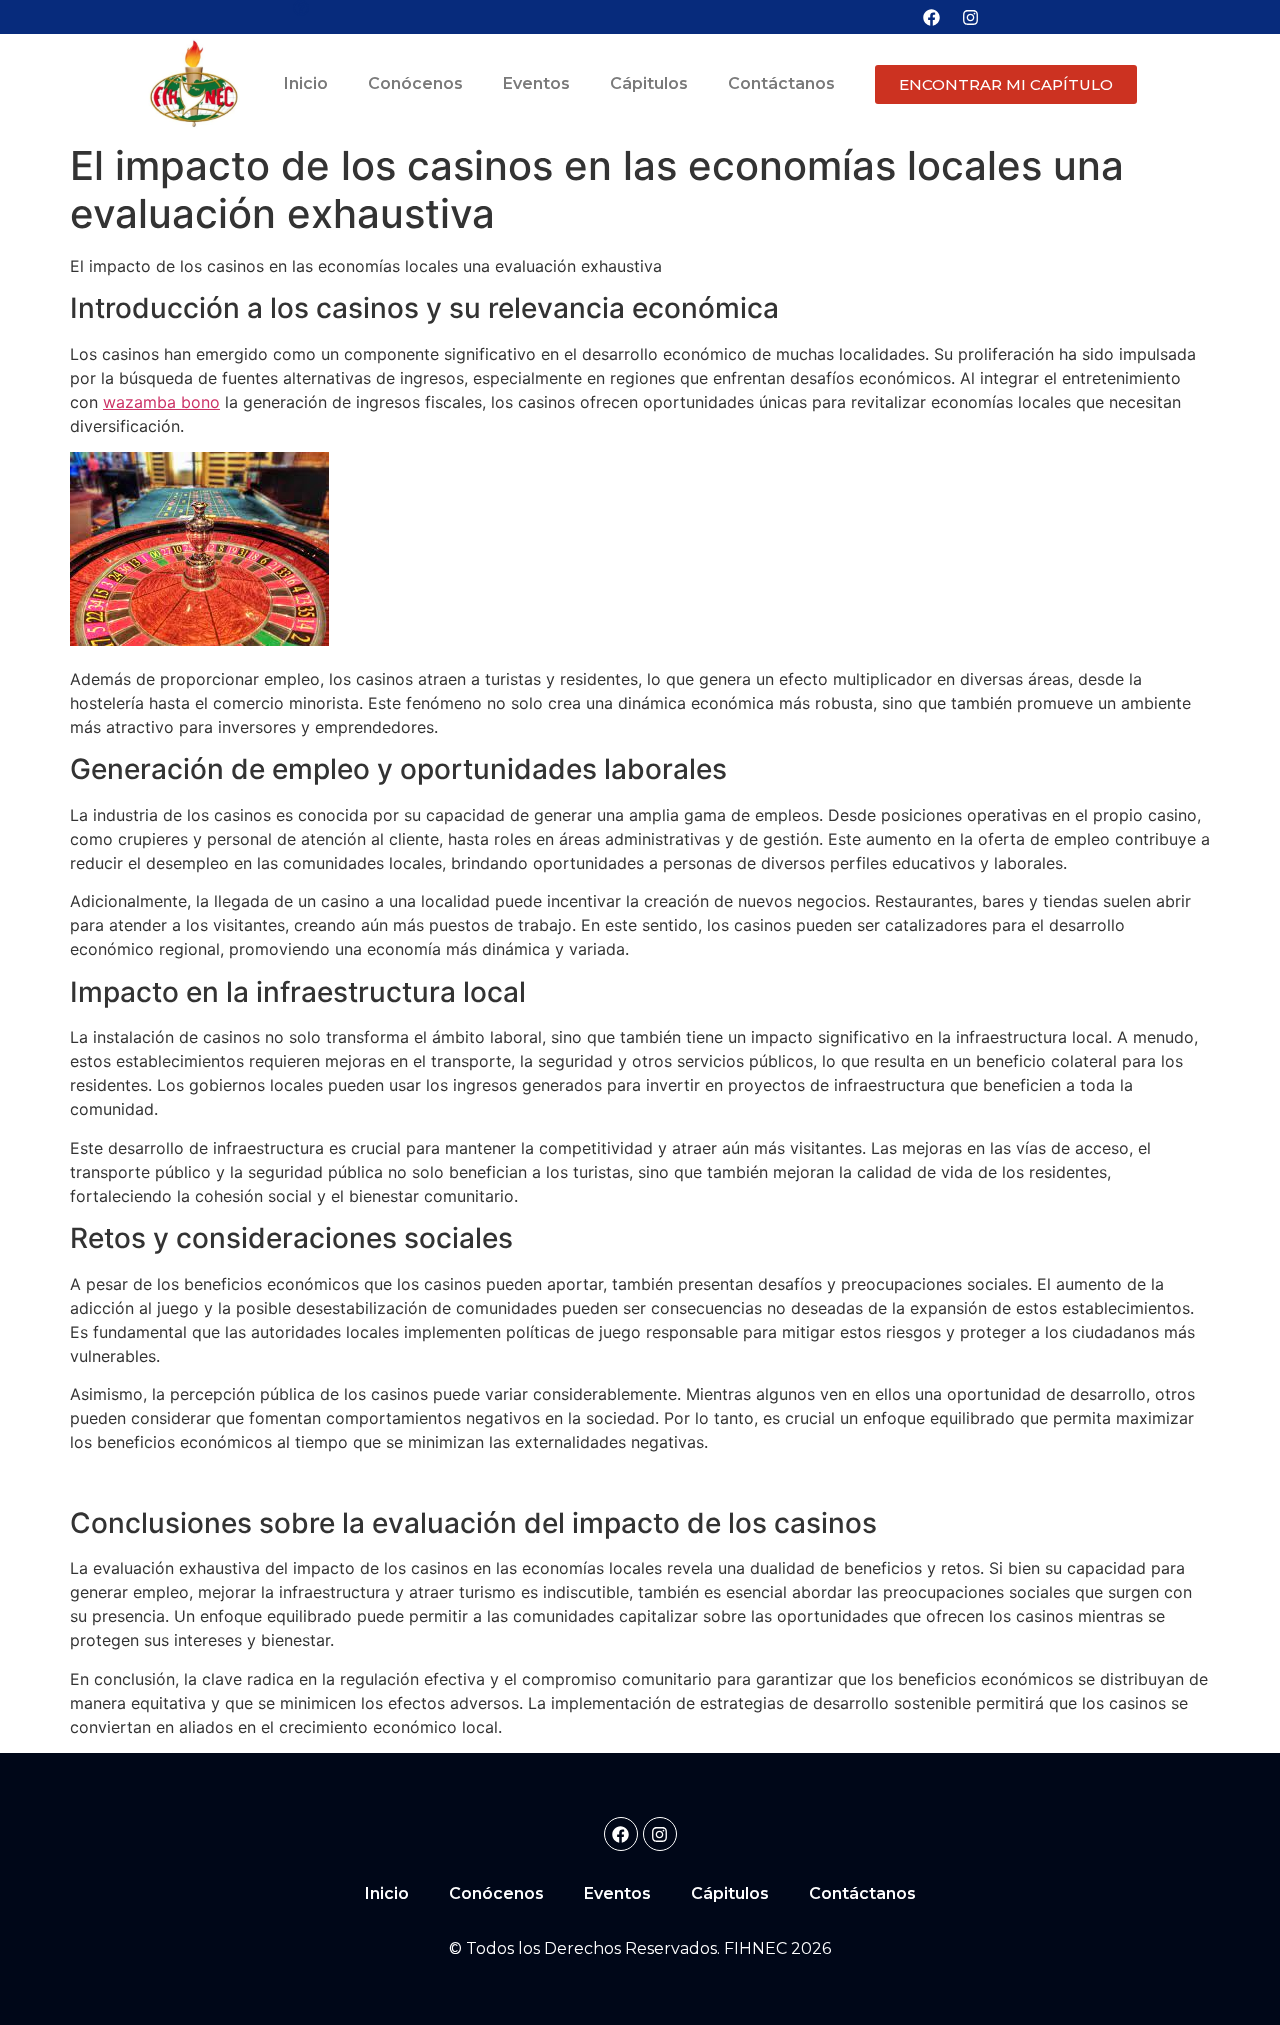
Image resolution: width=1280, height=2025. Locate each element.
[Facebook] (931, 17)
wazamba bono (161, 402)
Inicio (306, 83)
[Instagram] (970, 17)
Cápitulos (649, 83)
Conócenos (415, 83)
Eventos (536, 83)
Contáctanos (781, 83)
